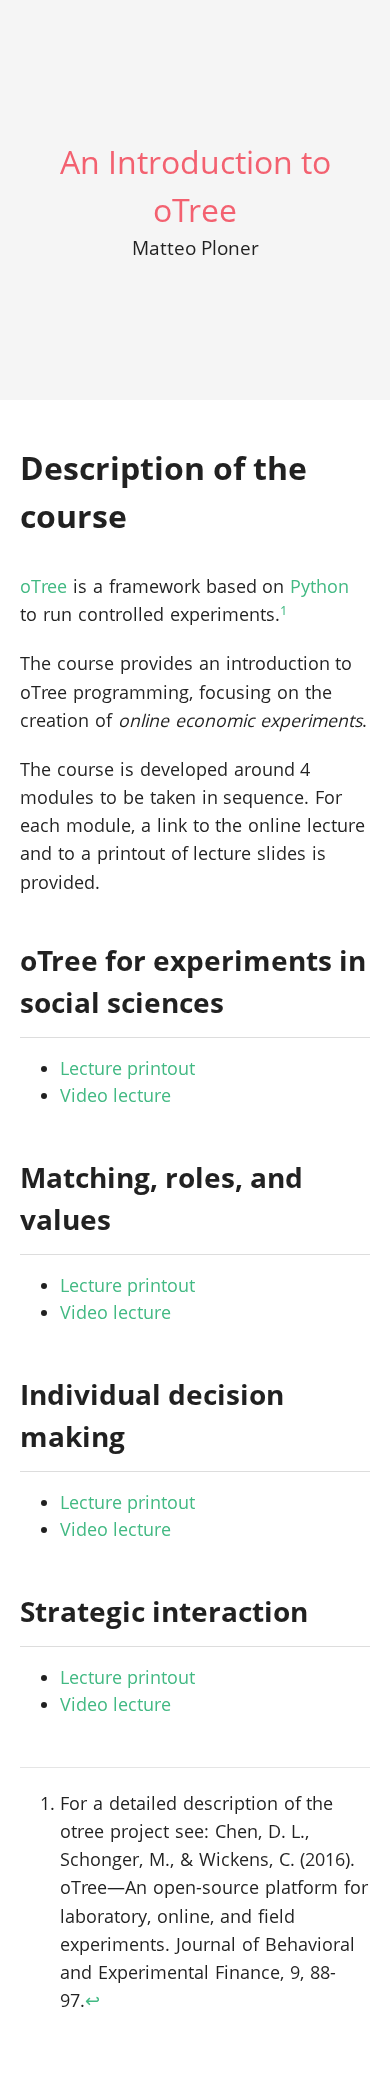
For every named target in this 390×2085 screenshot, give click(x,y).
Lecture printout (127, 1068)
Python (319, 586)
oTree (43, 586)
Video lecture (115, 1095)
